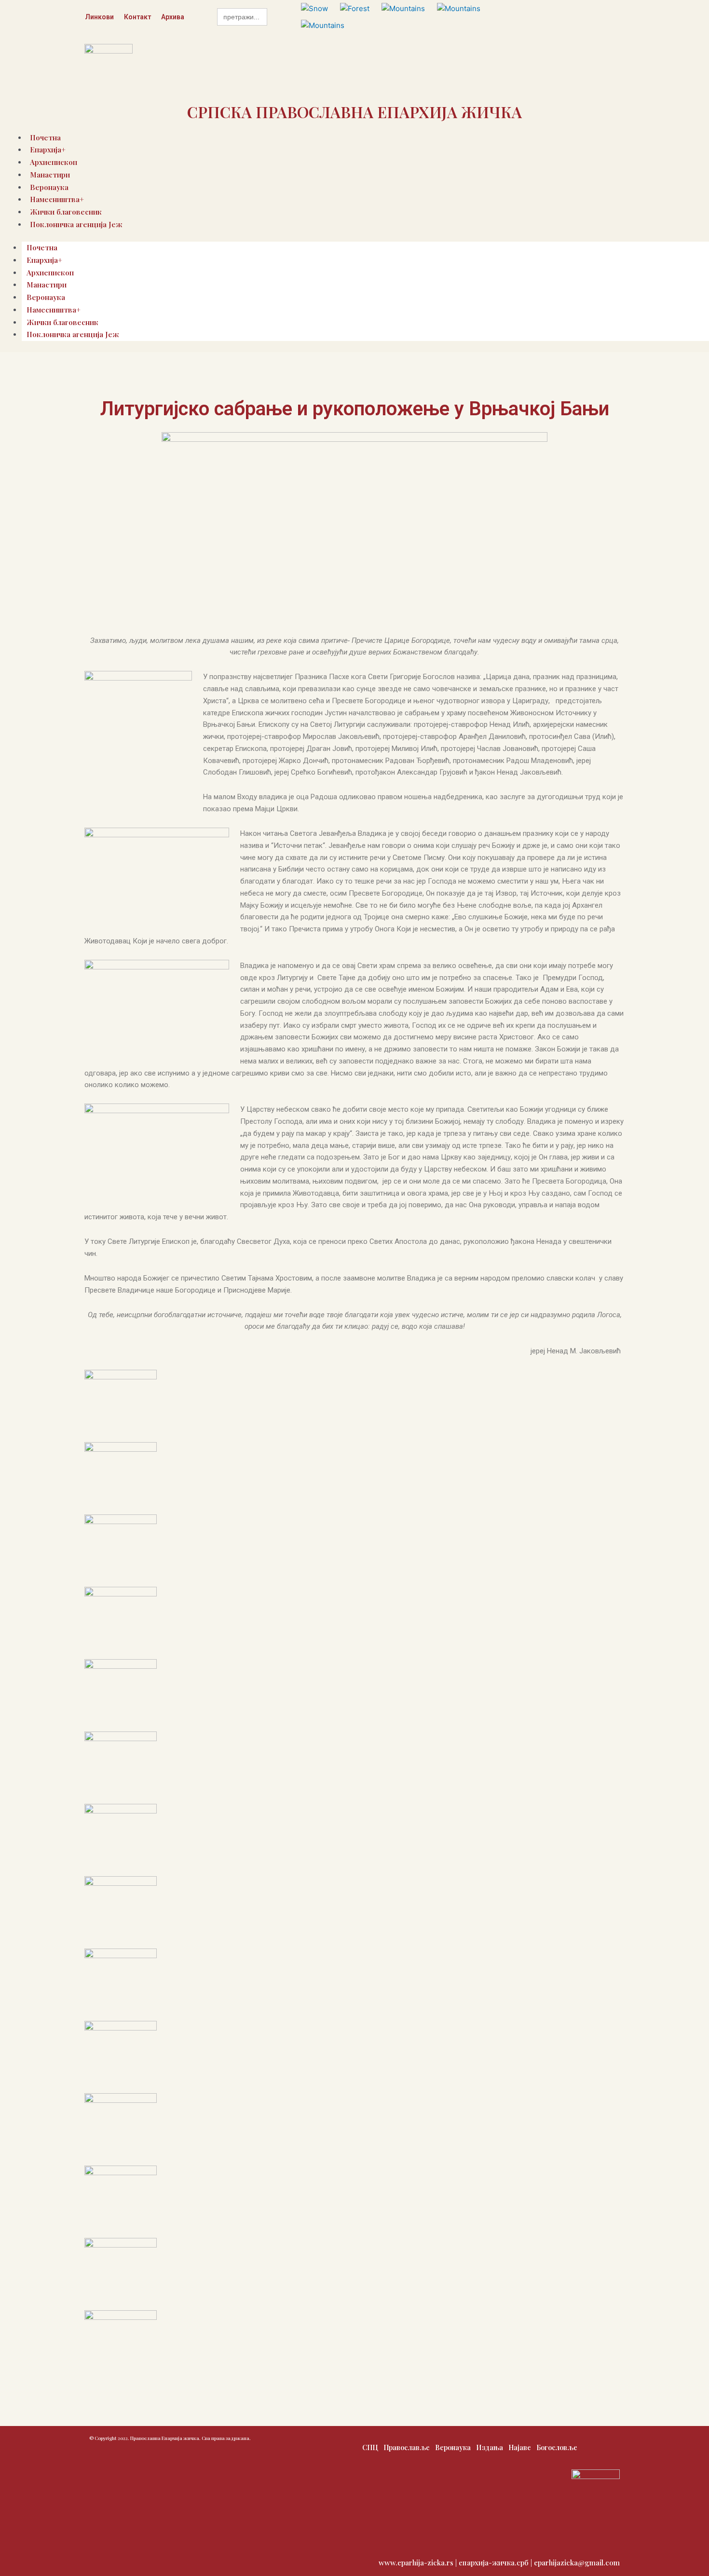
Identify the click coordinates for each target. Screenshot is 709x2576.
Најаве (520, 2447)
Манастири (50, 175)
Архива (173, 17)
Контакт (137, 17)
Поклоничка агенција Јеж (76, 224)
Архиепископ (50, 273)
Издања (490, 2447)
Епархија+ (44, 260)
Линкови (99, 17)
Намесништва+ (54, 310)
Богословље (557, 2447)
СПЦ (370, 2447)
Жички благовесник (62, 322)
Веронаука (46, 297)
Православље (407, 2447)
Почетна (42, 247)
